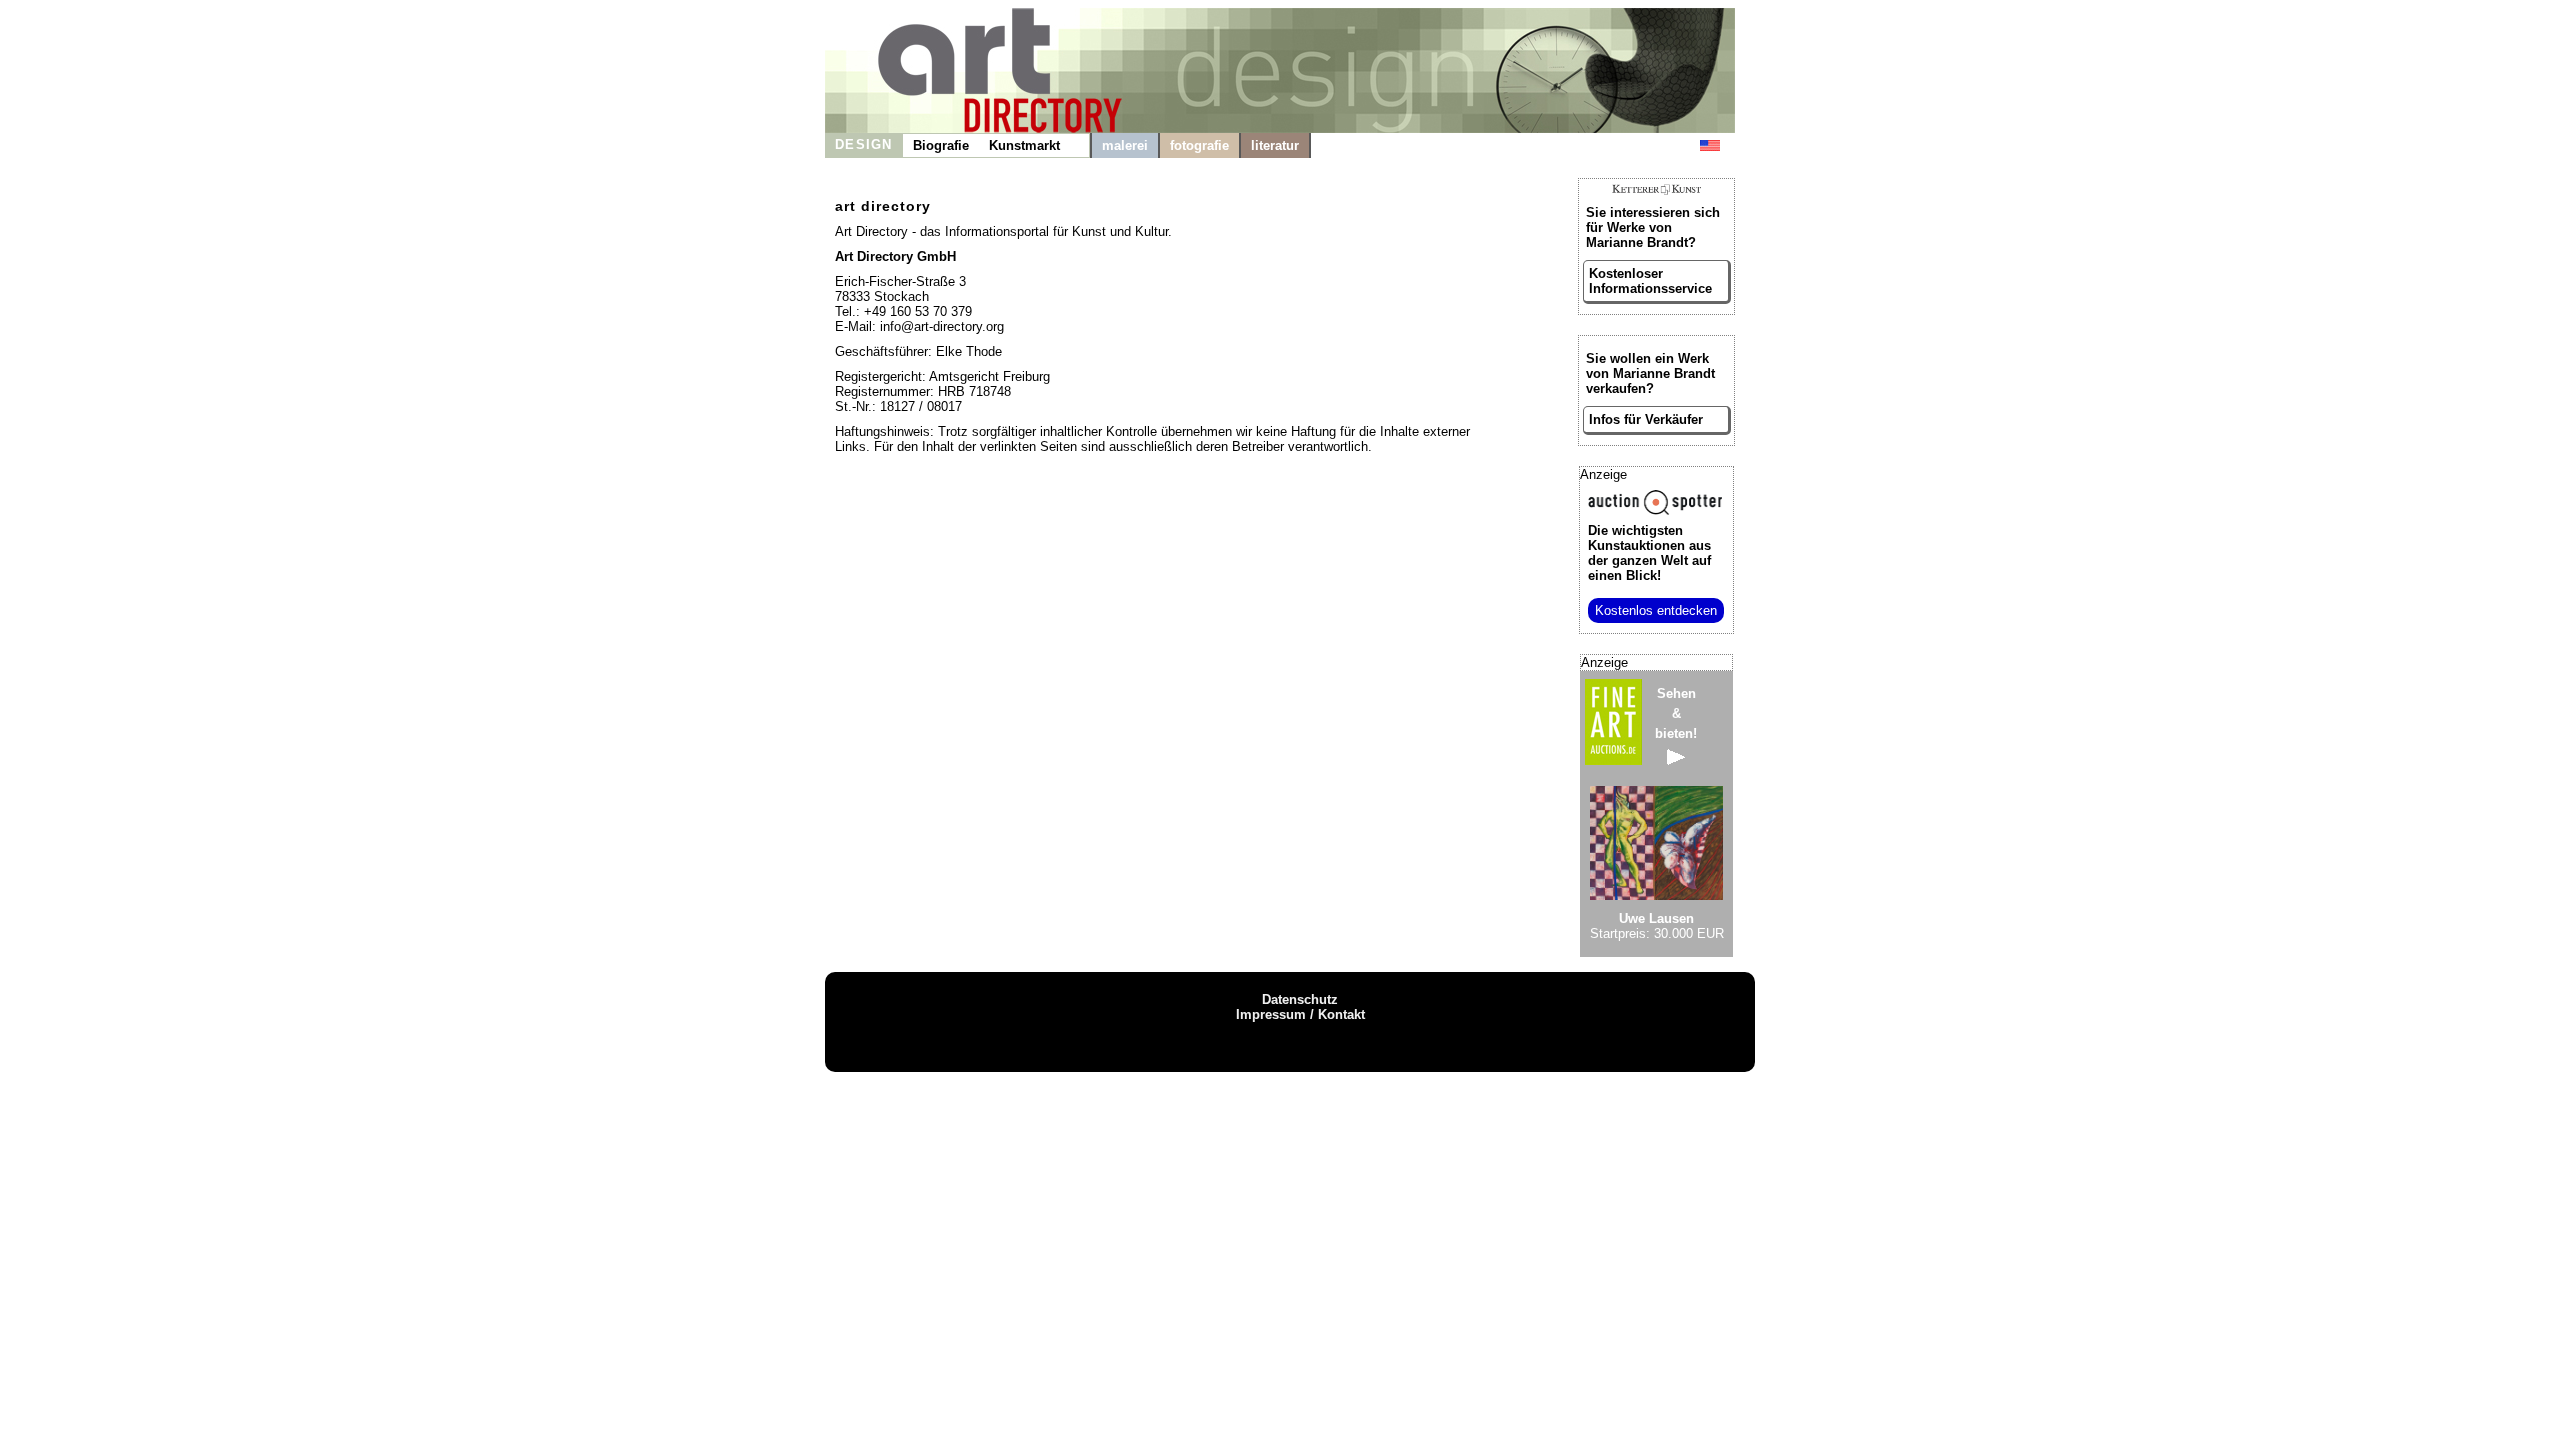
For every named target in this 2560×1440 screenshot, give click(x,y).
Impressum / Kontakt (1300, 1014)
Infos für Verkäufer (1646, 419)
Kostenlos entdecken (1656, 610)
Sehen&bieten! (1676, 713)
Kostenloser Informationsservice (1650, 281)
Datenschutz (1300, 999)
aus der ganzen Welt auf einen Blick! (1649, 553)
